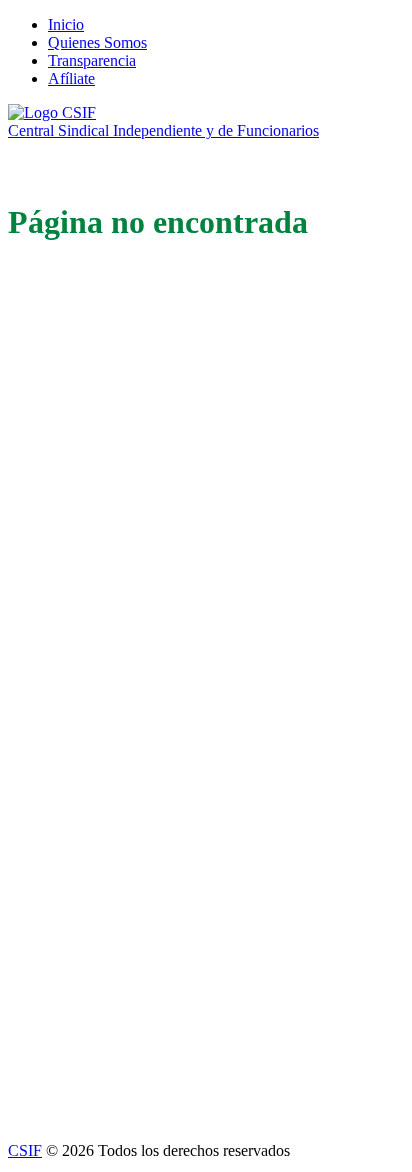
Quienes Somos (97, 42)
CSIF (25, 1150)
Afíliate (71, 78)
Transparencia (92, 60)
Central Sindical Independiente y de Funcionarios (163, 130)
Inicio (66, 24)
